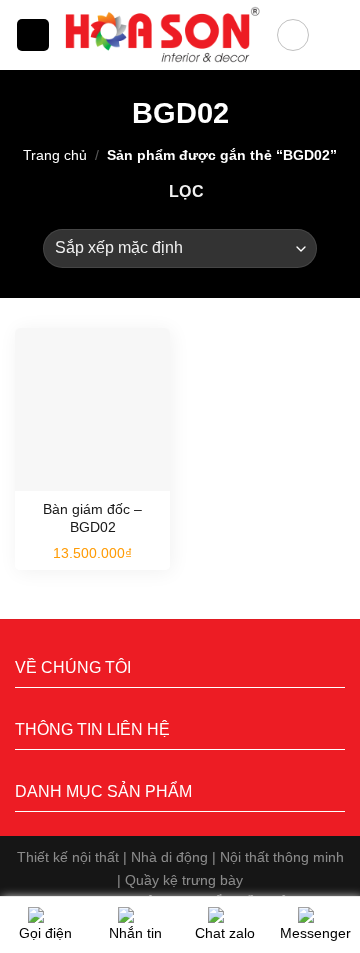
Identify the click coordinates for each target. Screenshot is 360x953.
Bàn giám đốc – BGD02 (92, 518)
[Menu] (33, 35)
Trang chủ (55, 155)
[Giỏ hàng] (335, 35)
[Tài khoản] (293, 35)
